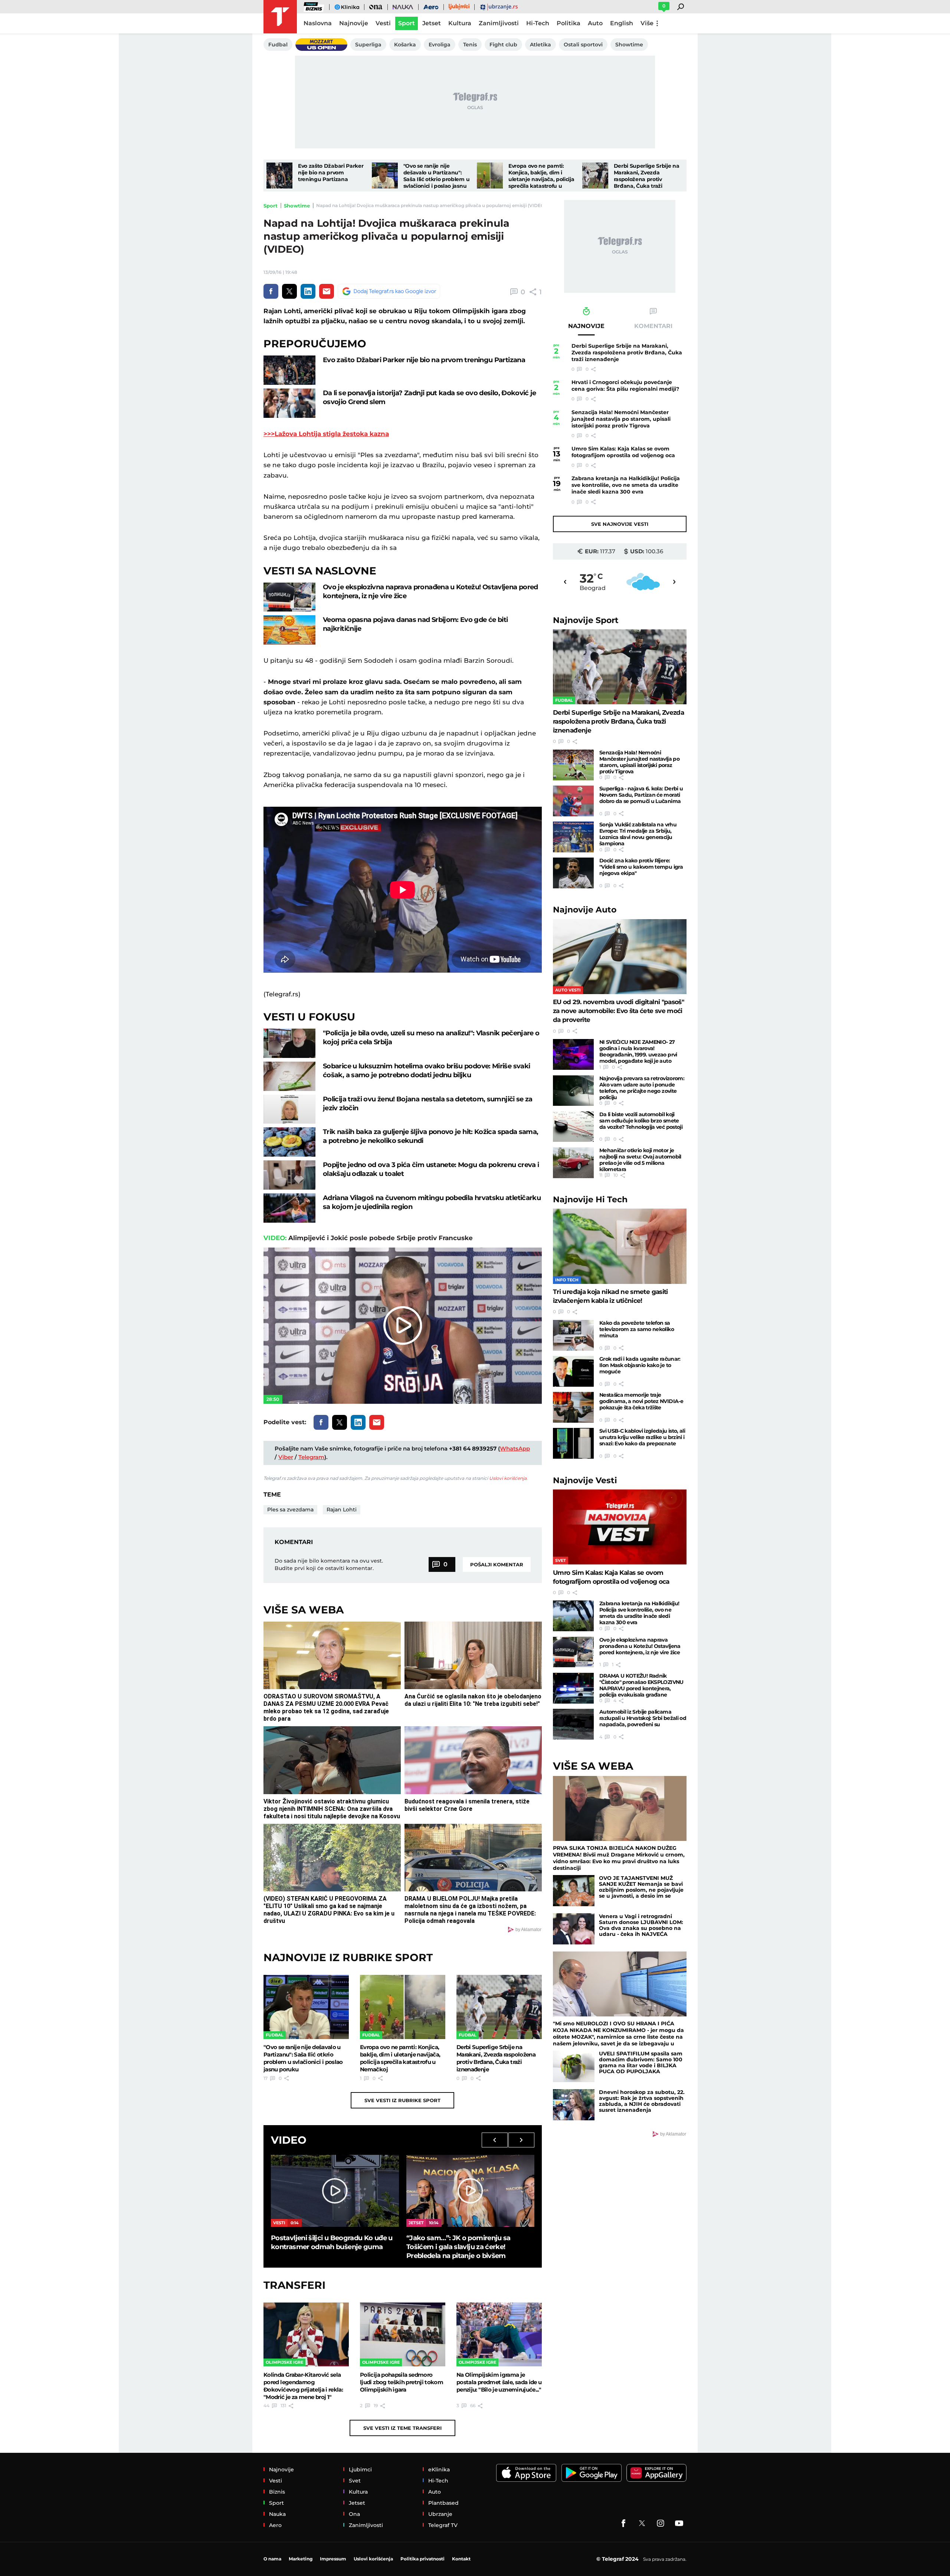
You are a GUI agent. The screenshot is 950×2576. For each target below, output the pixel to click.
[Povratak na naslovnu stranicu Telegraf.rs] (280, 17)
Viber (286, 1457)
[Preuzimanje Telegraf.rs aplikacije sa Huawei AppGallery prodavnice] (656, 2473)
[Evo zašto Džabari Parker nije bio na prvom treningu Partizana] (279, 176)
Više (647, 23)
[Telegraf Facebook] (623, 2523)
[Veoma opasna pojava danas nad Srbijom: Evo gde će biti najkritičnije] (289, 630)
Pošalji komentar (497, 1564)
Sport (271, 206)
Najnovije (586, 620)
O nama (272, 2559)
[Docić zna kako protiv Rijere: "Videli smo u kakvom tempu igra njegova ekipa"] (573, 873)
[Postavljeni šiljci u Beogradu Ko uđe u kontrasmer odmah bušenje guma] (335, 2191)
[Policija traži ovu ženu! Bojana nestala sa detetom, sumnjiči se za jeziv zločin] (289, 1109)
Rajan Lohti (342, 1510)
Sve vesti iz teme (402, 2428)
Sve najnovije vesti (620, 524)
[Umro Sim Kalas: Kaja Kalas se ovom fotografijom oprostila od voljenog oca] (620, 1527)
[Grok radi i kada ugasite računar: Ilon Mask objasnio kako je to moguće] (573, 1371)
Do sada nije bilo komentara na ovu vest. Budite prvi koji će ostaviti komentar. (329, 1564)
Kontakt (461, 2559)
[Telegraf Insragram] (661, 2523)
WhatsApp (515, 1448)
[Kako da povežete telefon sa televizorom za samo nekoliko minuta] (573, 1335)
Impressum (333, 2559)
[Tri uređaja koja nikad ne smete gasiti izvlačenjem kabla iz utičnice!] (620, 1246)
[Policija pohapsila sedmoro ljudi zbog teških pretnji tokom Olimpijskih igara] (403, 2334)
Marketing (301, 2559)
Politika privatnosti (422, 2559)
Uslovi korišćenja (508, 1478)
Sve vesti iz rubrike (402, 2100)
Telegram (311, 1457)
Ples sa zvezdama (290, 1510)
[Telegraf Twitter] (642, 2523)
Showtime (297, 206)
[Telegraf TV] (679, 2523)
